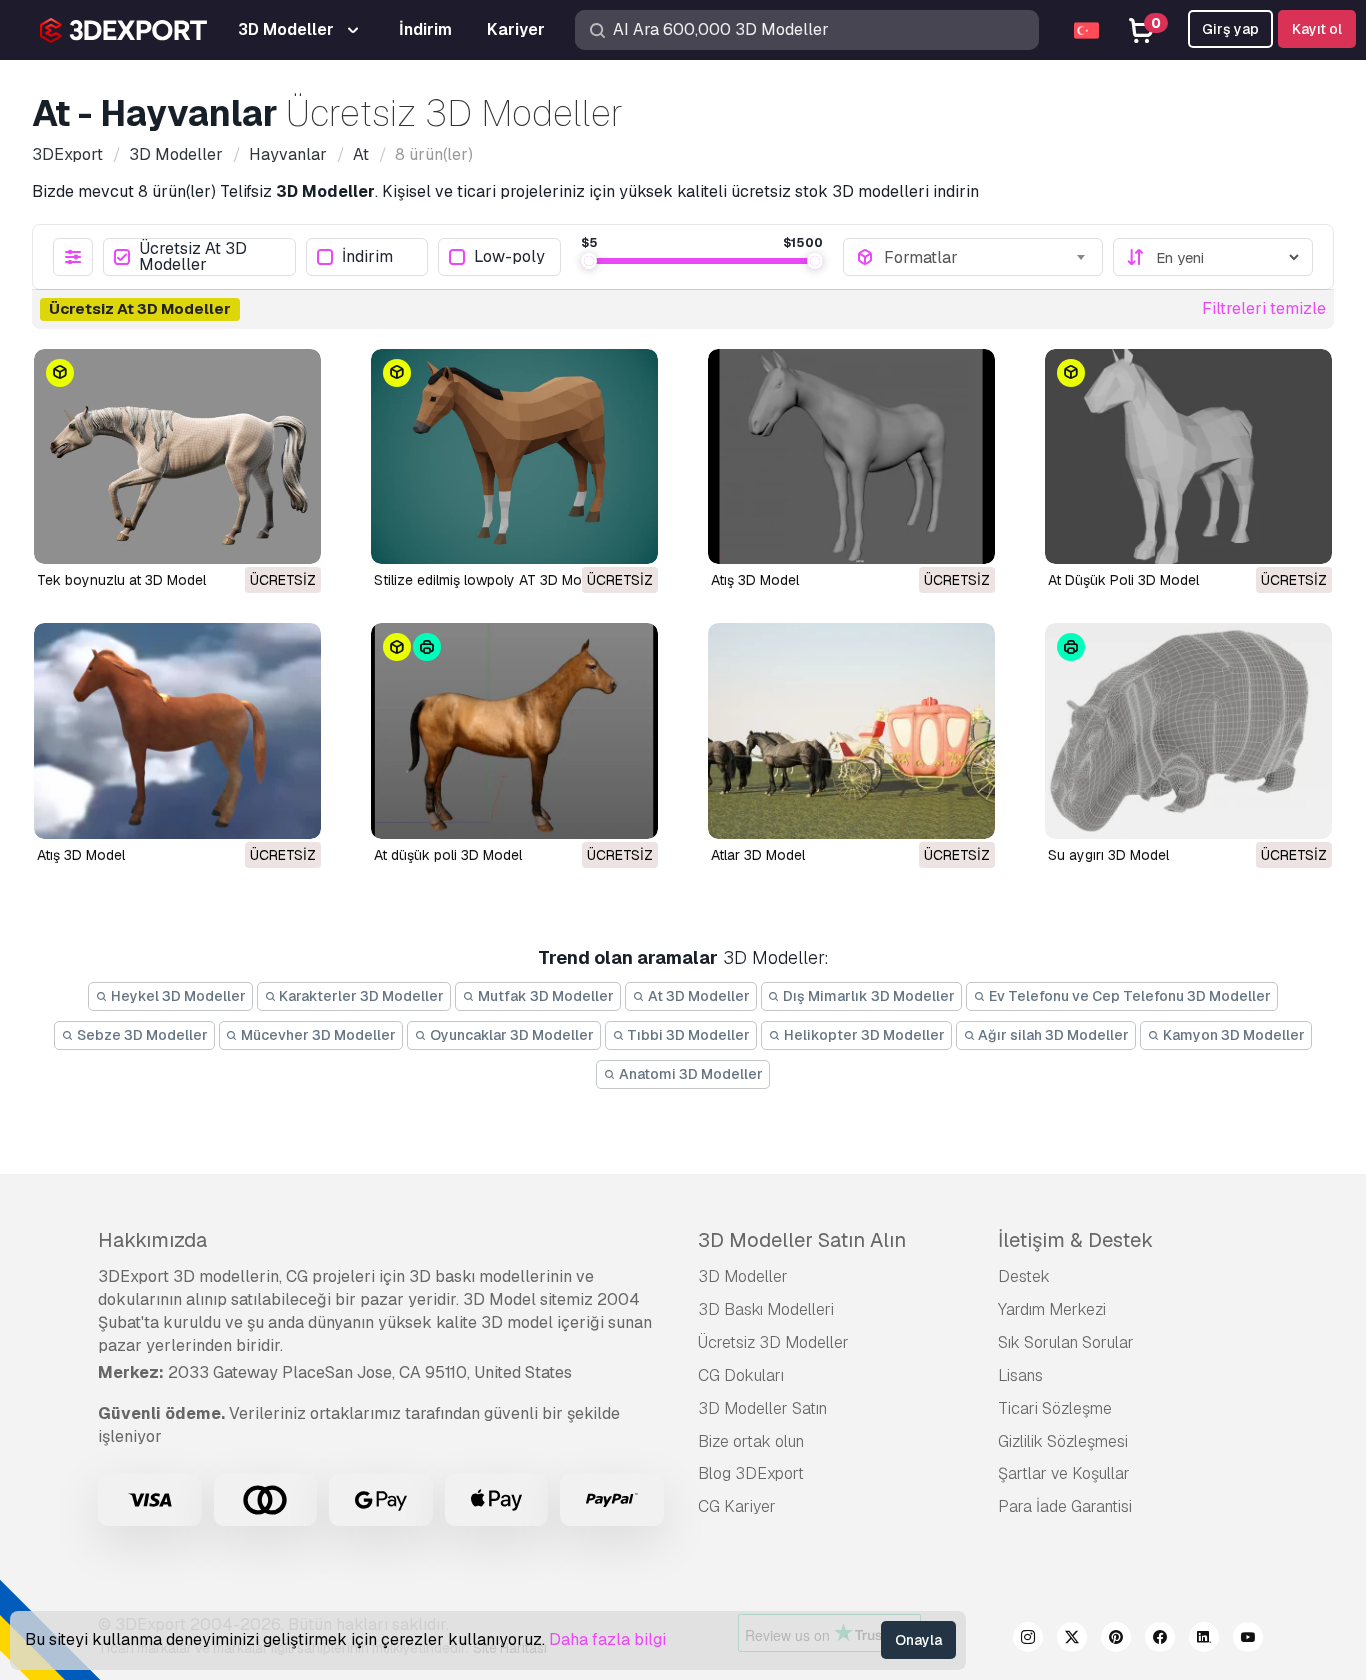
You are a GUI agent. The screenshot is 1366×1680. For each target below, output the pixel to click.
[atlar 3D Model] (851, 730)
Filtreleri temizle (1264, 308)
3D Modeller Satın (762, 1408)
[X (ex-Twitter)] (1072, 1640)
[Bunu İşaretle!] (292, 536)
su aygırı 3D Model (1108, 855)
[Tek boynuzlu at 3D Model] (177, 456)
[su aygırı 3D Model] (1188, 730)
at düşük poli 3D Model (448, 855)
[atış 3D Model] (177, 730)
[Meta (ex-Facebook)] (1160, 1640)
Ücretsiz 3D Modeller (773, 1342)
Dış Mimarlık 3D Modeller (867, 996)
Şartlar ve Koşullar (1064, 1473)
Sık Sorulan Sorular (1066, 1342)
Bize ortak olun (751, 1441)
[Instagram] (1028, 1640)
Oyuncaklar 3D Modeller (510, 1035)
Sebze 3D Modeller (141, 1035)
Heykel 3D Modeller (177, 996)
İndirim (367, 257)
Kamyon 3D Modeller (1232, 1035)
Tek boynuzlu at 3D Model (121, 580)
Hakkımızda (152, 1240)
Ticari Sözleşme (1055, 1408)
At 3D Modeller (697, 996)
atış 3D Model (81, 855)
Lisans (1020, 1375)
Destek (1024, 1276)
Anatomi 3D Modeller (689, 1074)
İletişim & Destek (1075, 1240)
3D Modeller (743, 1276)
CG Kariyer (737, 1506)
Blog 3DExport (751, 1473)
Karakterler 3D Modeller (360, 996)
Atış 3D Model (755, 580)
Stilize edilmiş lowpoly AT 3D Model (487, 580)
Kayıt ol (1317, 29)
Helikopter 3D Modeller (863, 1035)
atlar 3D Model (758, 855)
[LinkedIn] (1204, 1640)
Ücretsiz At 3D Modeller (193, 257)
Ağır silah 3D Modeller (1052, 1035)
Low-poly (509, 257)
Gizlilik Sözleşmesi (1063, 1441)
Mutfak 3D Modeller (544, 996)
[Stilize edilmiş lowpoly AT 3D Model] (514, 456)
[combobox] (987, 257)
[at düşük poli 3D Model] (514, 730)
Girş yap (1230, 29)
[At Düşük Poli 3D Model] (1188, 456)
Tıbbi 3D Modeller (687, 1035)
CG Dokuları (741, 1375)
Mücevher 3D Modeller (317, 1035)
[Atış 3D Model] (851, 456)
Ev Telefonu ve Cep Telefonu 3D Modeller (1128, 996)
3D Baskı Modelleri (766, 1309)
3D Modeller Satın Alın (802, 1240)
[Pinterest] (1116, 1640)
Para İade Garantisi (1065, 1506)
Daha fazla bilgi (607, 1639)
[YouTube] (1248, 1640)
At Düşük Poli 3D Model (1123, 580)
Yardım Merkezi (1052, 1309)
